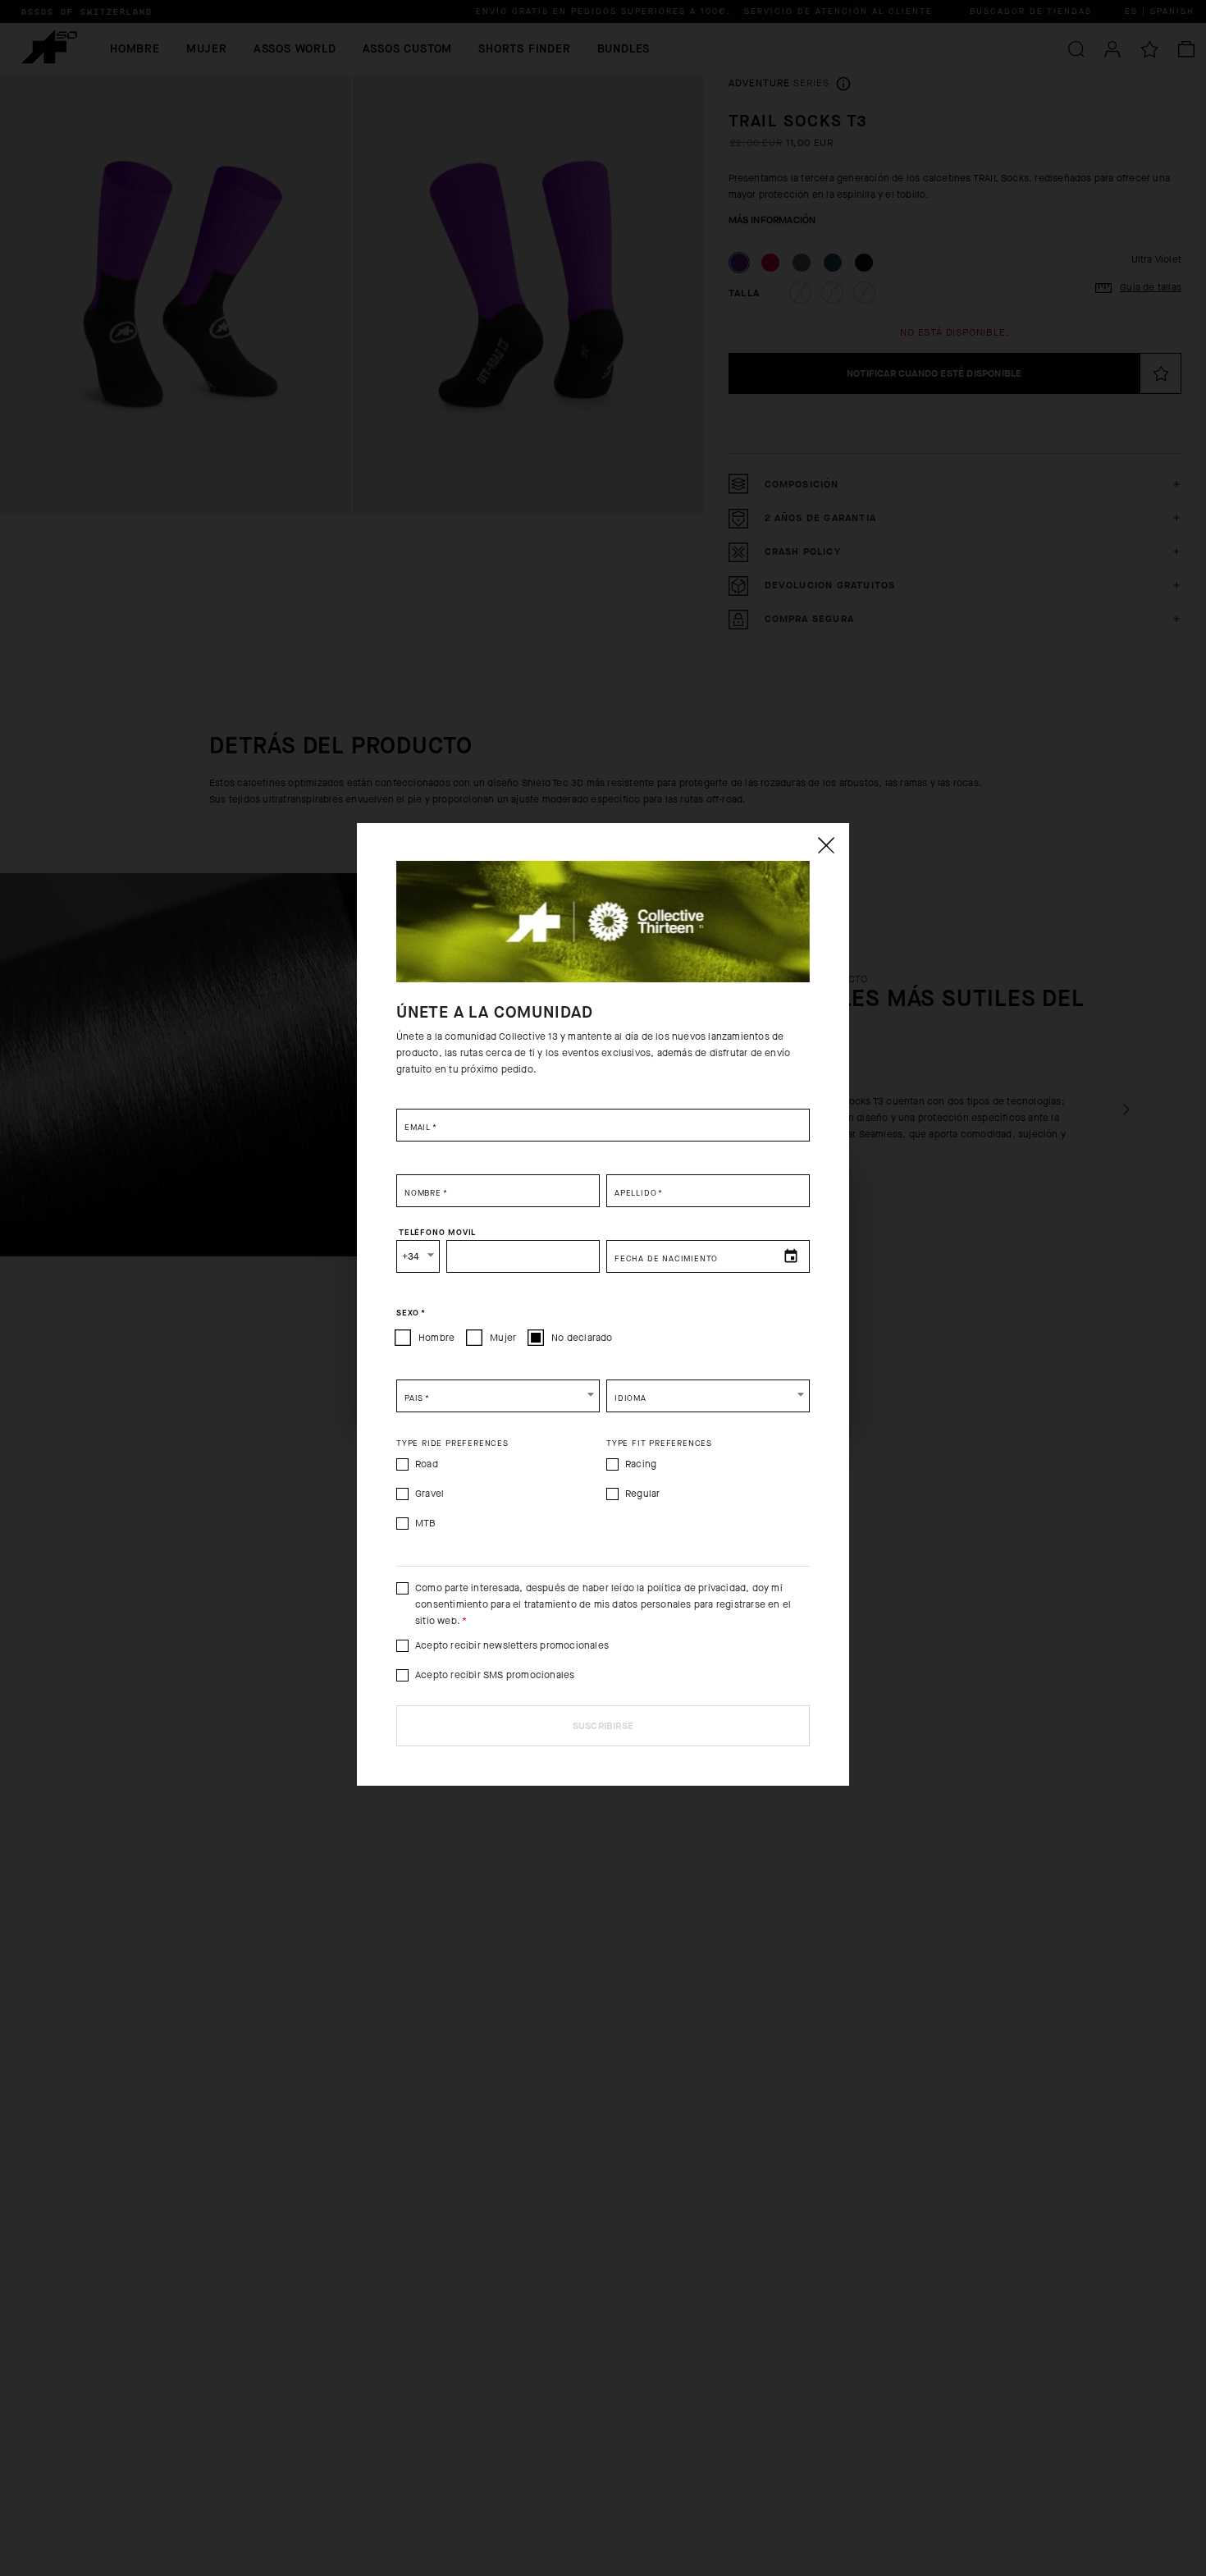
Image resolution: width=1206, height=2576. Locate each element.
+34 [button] (411, 1256)
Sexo (411, 1313)
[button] (498, 1396)
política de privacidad (697, 1588)
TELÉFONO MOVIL (437, 1233)
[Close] (825, 845)
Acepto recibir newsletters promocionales (512, 1645)
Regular (642, 1494)
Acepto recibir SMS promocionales (495, 1675)
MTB (426, 1523)
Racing (641, 1464)
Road (427, 1464)
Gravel (429, 1494)
